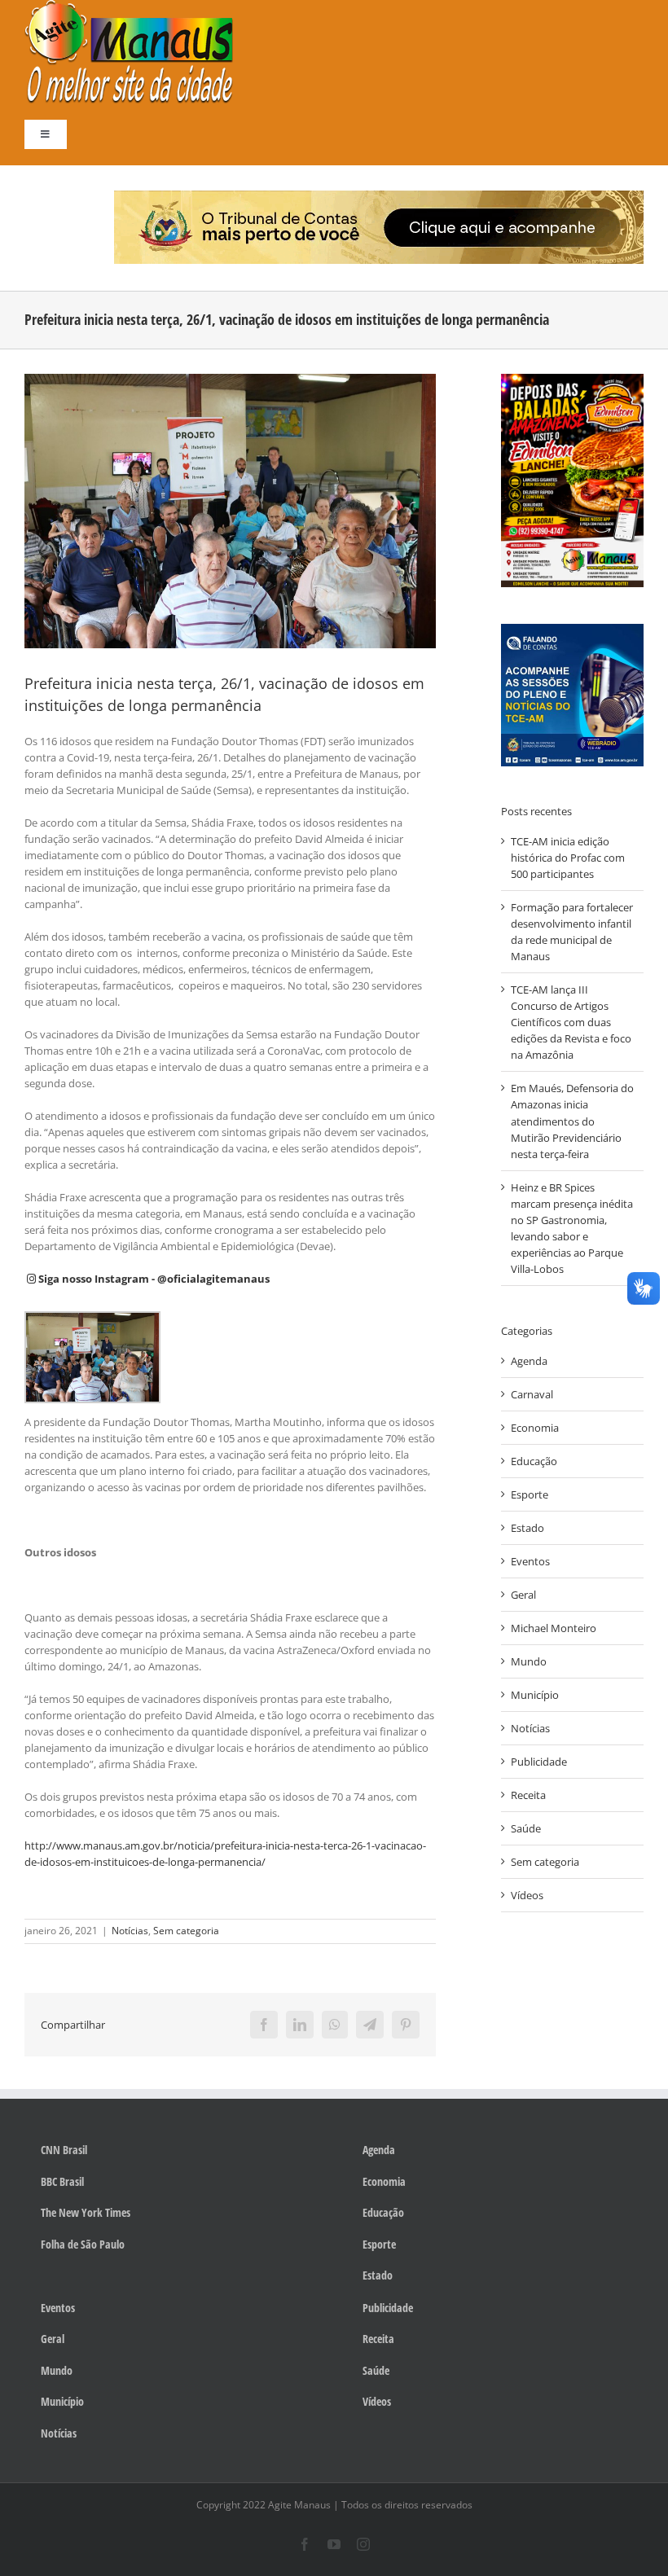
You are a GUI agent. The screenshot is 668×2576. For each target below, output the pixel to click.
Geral (523, 1595)
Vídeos (527, 1895)
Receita (528, 1795)
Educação (534, 1461)
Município (535, 1695)
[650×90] (379, 195)
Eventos (530, 1561)
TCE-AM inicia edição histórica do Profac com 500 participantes (568, 858)
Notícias (130, 1931)
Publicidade (539, 1762)
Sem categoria (186, 1931)
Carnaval (532, 1394)
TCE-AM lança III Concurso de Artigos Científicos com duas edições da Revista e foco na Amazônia (571, 1022)
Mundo (529, 1661)
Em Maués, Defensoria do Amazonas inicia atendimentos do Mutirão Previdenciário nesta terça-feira (572, 1121)
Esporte (530, 1494)
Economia (535, 1428)
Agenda (529, 1361)
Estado (527, 1528)
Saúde (526, 1828)
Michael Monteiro (554, 1628)
